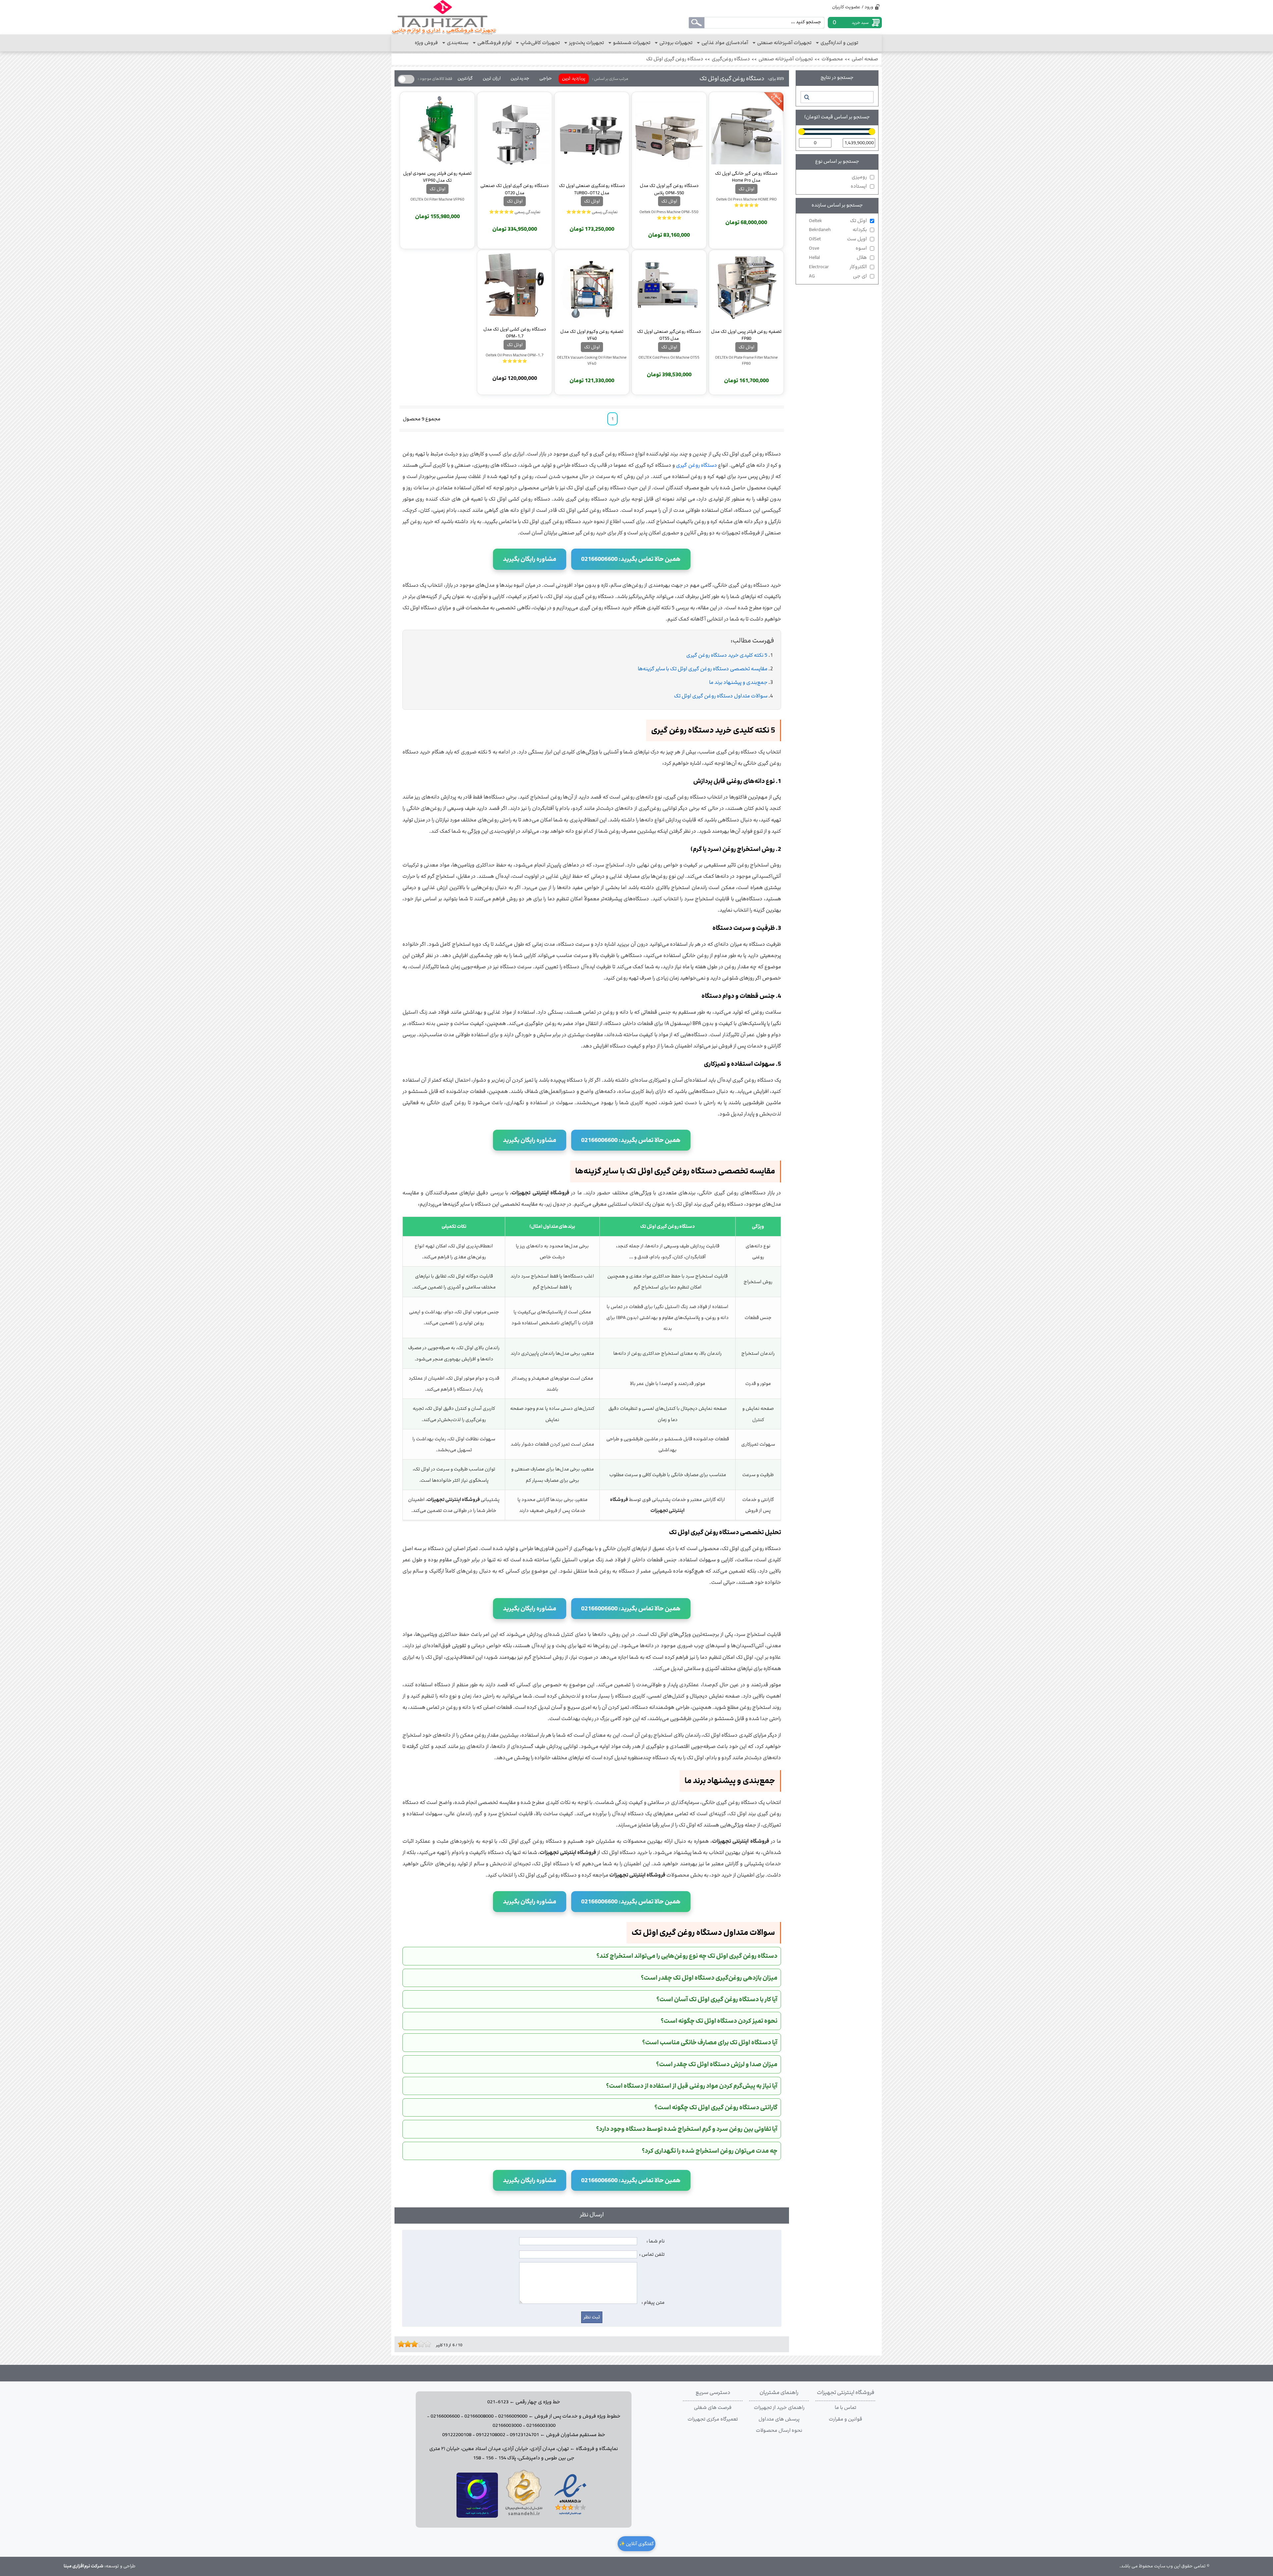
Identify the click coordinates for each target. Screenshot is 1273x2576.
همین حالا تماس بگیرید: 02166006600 (631, 559)
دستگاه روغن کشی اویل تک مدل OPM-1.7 (515, 332)
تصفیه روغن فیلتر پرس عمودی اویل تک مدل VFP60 (437, 177)
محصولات (832, 59)
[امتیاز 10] (429, 2344)
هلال (838, 258)
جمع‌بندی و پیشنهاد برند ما (738, 682)
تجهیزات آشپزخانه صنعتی (786, 59)
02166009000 (513, 2416)
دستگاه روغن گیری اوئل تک (675, 59)
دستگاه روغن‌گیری (731, 59)
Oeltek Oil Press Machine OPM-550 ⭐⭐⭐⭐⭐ (669, 215)
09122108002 (491, 2435)
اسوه (838, 248)
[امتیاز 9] (426, 2344)
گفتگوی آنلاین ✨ (636, 2544)
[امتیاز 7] (419, 2344)
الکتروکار (838, 267)
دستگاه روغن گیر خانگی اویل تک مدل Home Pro (746, 177)
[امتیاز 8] (423, 2344)
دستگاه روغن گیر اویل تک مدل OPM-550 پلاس (669, 189)
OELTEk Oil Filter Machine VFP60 (437, 199)
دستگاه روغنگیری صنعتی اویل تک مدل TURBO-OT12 (592, 189)
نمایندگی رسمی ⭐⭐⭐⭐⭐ (592, 212)
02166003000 (507, 2426)
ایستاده (859, 186)
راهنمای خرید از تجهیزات (779, 2408)
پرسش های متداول (779, 2419)
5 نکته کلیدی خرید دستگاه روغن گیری (727, 655)
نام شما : (656, 2241)
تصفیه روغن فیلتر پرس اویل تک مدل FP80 (746, 335)
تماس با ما (846, 2408)
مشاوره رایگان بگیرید (530, 559)
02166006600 (445, 2416)
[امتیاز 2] (403, 2344)
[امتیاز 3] (406, 2344)
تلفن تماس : (652, 2254)
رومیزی (859, 177)
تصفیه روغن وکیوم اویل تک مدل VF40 (592, 335)
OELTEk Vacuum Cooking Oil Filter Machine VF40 (592, 360)
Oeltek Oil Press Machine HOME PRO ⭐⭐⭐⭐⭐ (746, 202)
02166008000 (479, 2416)
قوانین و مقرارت (846, 2419)
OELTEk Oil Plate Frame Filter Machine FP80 (746, 360)
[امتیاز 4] (409, 2344)
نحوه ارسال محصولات (779, 2430)
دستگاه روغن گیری (697, 465)
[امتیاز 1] (399, 2344)
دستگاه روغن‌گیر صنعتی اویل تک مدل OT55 (669, 335)
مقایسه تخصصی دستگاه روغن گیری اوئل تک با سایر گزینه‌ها (703, 669)
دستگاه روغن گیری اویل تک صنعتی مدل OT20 (515, 189)
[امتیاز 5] (413, 2344)
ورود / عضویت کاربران (853, 7)
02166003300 (541, 2426)
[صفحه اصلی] (444, 17)
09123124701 (524, 2435)
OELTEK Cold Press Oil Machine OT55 (669, 357)
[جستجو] (806, 97)
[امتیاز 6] (416, 2344)
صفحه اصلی (865, 59)
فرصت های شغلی (713, 2408)
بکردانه (838, 230)
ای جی (838, 276)
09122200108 (457, 2435)
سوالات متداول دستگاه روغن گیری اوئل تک (721, 696)
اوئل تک (838, 221)
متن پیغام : (653, 2303)
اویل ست (838, 239)
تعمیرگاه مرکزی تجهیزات (713, 2419)
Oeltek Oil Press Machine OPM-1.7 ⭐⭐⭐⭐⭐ (515, 358)
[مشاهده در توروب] (477, 2516)
